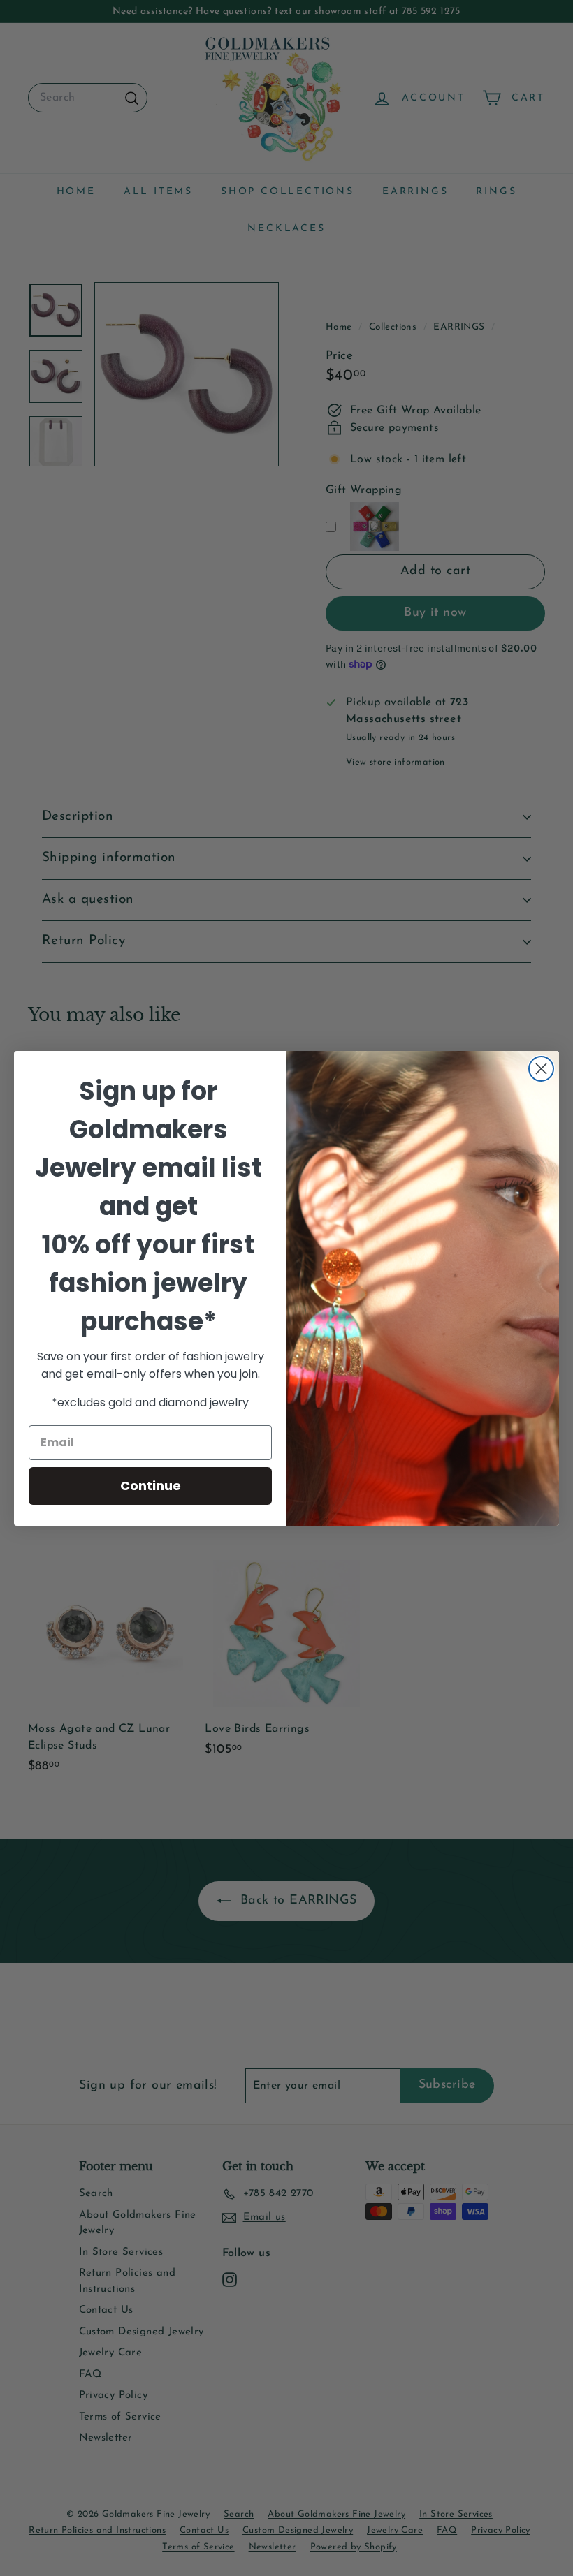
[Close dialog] (541, 1069)
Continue (151, 1486)
